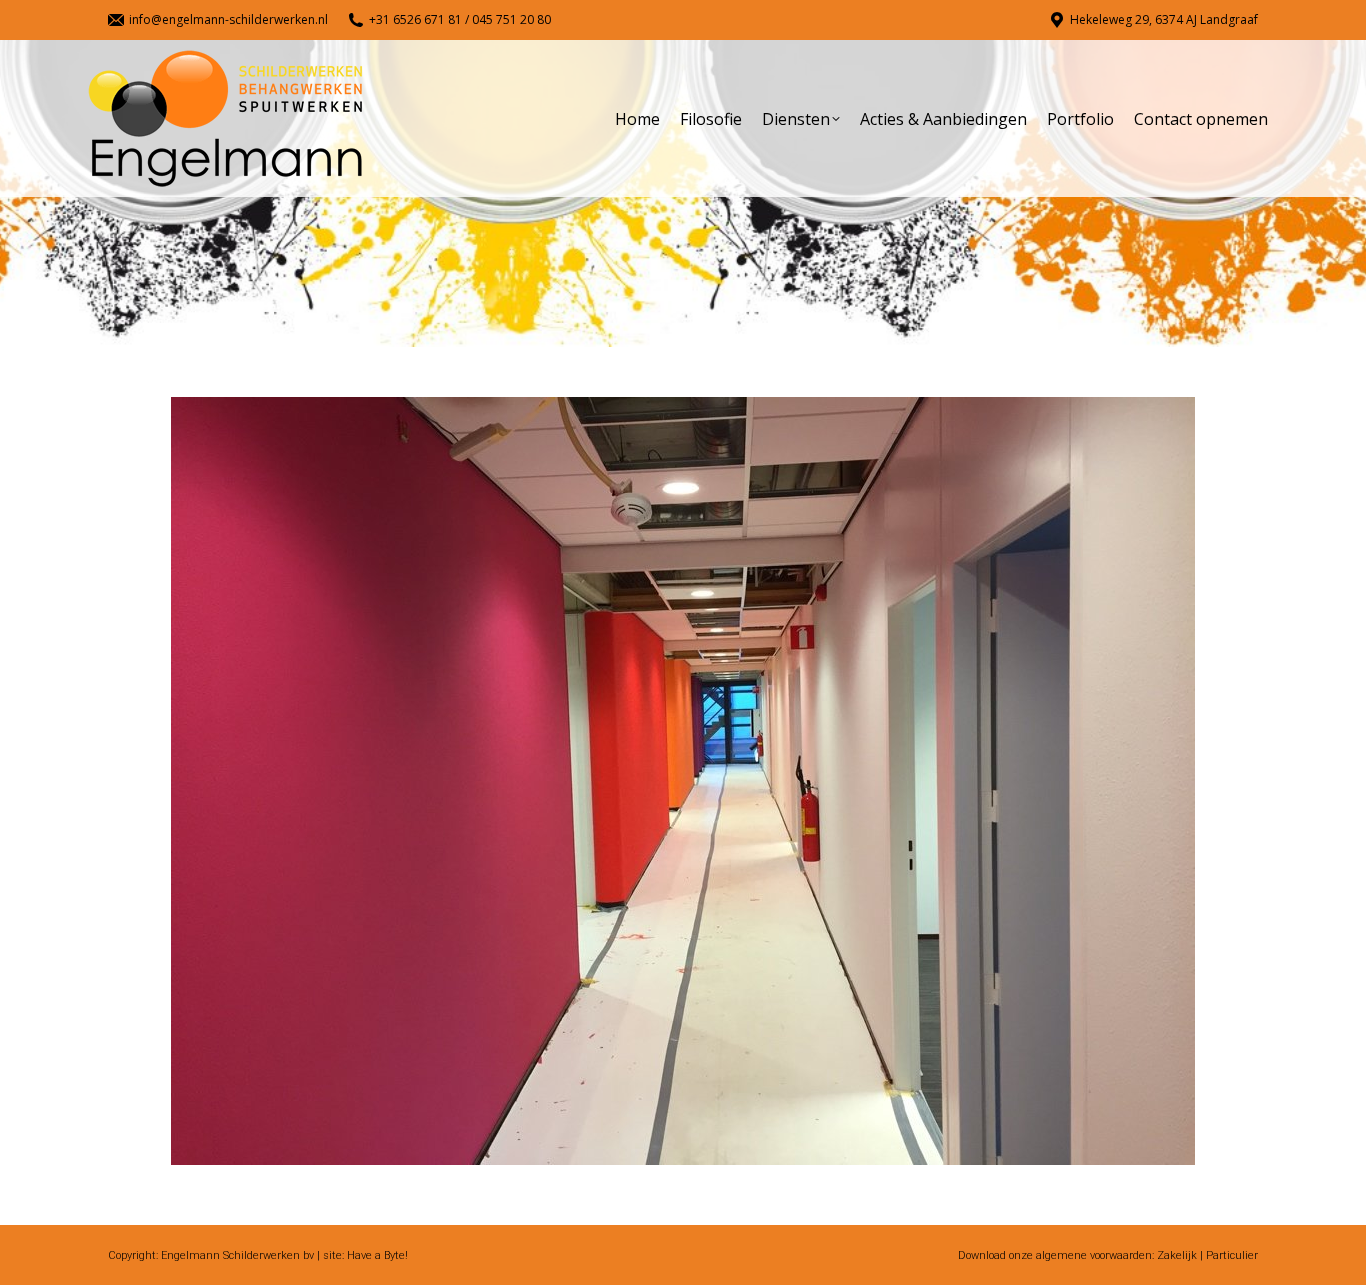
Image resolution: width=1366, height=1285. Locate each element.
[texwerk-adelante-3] (683, 781)
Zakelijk (1177, 1255)
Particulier (1232, 1255)
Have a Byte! (377, 1255)
